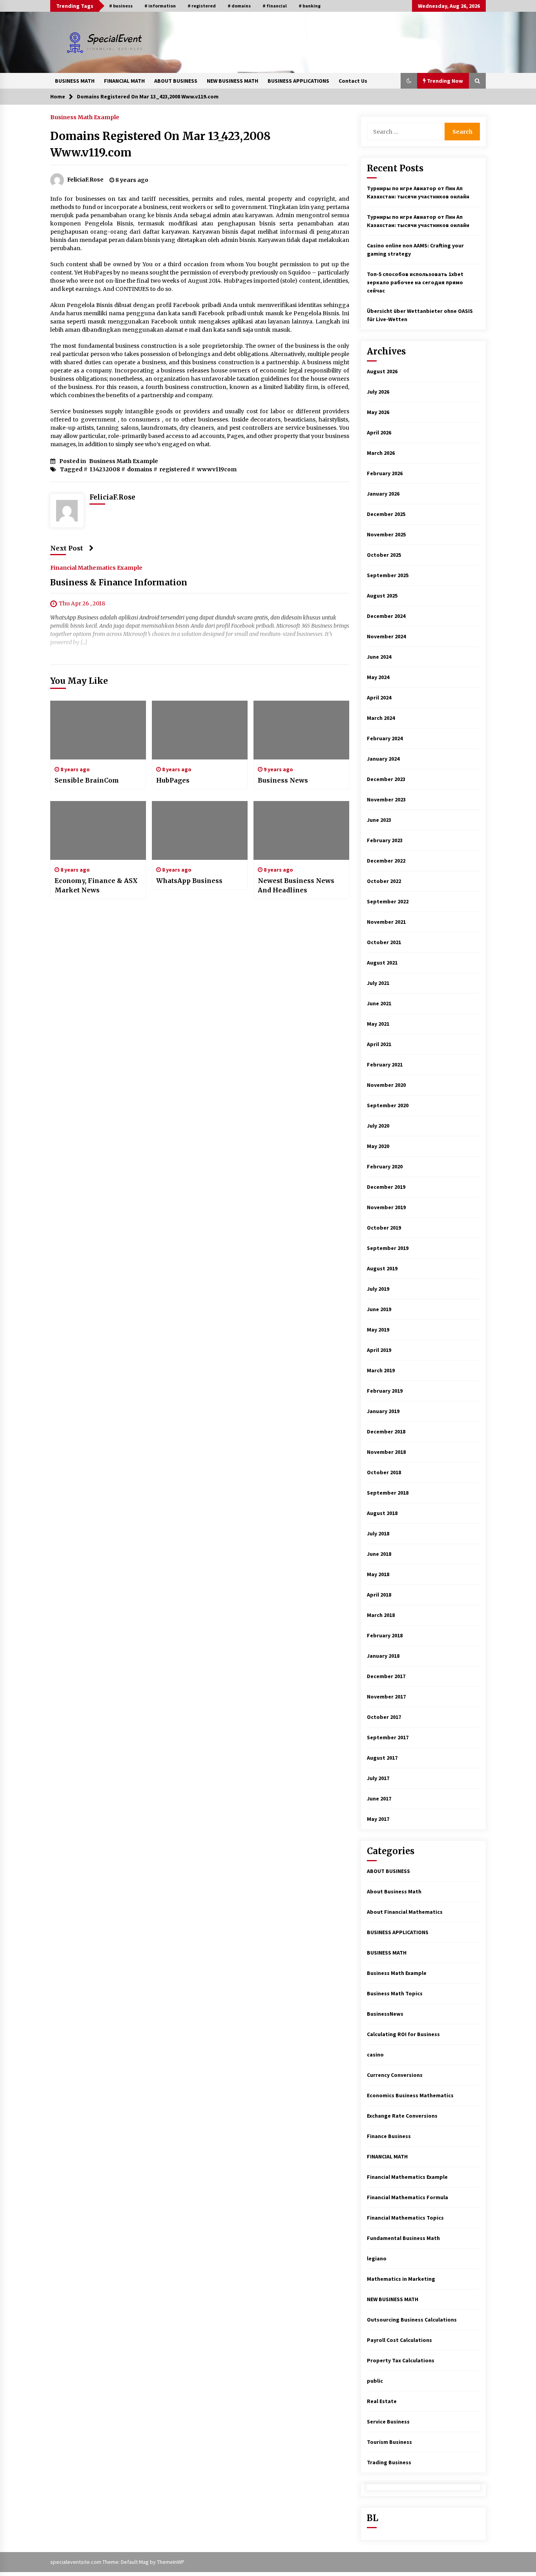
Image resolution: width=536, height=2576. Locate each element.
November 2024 (386, 636)
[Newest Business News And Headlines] (301, 830)
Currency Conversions (395, 2075)
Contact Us (353, 81)
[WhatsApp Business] (200, 830)
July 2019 (378, 1289)
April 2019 (379, 1350)
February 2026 (385, 473)
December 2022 (386, 861)
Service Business (388, 2422)
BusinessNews (385, 2014)
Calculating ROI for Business (403, 2034)
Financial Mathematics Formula (407, 2197)
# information (160, 6)
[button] (409, 81)
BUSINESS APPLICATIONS (298, 81)
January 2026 (383, 494)
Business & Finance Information (119, 582)
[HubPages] (200, 730)
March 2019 (381, 1370)
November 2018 (386, 1452)
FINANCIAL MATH (124, 81)
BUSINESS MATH (75, 81)
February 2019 (385, 1391)
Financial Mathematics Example (96, 567)
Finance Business (389, 2136)
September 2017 (388, 1737)
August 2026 (382, 371)
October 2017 (384, 1717)
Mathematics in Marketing (401, 2279)
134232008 (105, 469)
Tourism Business (389, 2442)
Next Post (67, 548)
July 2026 (378, 392)
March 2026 (381, 453)
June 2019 (379, 1309)
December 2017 (386, 1676)
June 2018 (379, 1554)
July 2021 (378, 983)
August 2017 (382, 1758)
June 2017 (379, 1798)
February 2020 (385, 1166)
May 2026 (378, 412)
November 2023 (386, 799)
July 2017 (378, 1778)
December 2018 (386, 1432)
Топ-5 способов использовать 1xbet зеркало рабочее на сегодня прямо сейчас (415, 282)
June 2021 (379, 1003)
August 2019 (382, 1268)
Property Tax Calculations (401, 2360)
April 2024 (379, 698)
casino (375, 2055)
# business (121, 6)
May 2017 (378, 1819)
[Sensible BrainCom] (98, 730)
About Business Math (394, 1891)
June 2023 (379, 820)
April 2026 (379, 432)
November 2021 (386, 922)
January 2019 (383, 1411)
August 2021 (382, 963)
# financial (275, 6)
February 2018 (385, 1635)
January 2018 (383, 1656)
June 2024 (379, 657)
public (375, 2381)
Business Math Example (85, 117)
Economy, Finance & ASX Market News (96, 885)
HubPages (173, 780)
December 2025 (386, 514)
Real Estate (382, 2401)
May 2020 (378, 1146)
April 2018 (379, 1595)
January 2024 (383, 759)
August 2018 (382, 1513)
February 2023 (385, 840)
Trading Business (389, 2462)
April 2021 (379, 1044)
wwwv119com (217, 469)
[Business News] (301, 730)
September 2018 (388, 1493)
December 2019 (386, 1187)
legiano (377, 2258)
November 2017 (386, 1697)
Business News (283, 780)
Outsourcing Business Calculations (412, 2320)
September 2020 (388, 1105)
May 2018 (378, 1574)
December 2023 (386, 779)
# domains (239, 6)
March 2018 (381, 1615)
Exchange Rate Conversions (402, 2116)
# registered (202, 6)
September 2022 (388, 901)
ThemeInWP (171, 2562)
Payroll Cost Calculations (399, 2340)
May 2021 (378, 1024)
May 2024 (378, 677)
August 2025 (382, 596)
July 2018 (378, 1533)
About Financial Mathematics (405, 1912)
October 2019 (384, 1228)
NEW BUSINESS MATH (232, 81)
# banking (310, 6)
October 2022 (384, 881)
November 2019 (386, 1207)
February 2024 (385, 738)
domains (140, 469)
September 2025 (388, 575)
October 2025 (384, 555)
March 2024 (381, 718)
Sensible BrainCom (87, 780)
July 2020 (378, 1126)
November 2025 (386, 534)
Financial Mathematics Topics (405, 2218)
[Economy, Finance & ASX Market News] (98, 830)
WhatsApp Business (189, 881)
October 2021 (384, 942)
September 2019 (388, 1248)
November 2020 (386, 1085)
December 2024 (386, 616)
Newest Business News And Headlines (296, 885)
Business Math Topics (395, 1993)
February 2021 (385, 1065)
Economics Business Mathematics (410, 2095)
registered (175, 469)
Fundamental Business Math (403, 2238)
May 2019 (378, 1330)
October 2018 (384, 1472)
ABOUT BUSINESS (176, 81)
